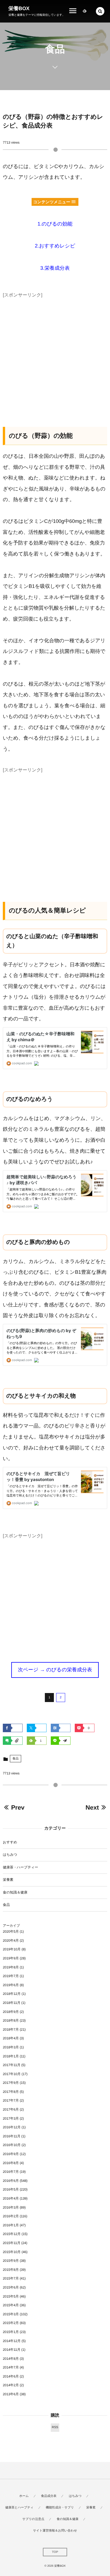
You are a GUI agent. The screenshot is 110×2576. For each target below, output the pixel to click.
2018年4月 (11, 2038)
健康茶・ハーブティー (20, 1867)
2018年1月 (11, 2056)
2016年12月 (12, 2127)
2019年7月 (11, 1976)
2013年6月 (11, 2394)
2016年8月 (11, 2163)
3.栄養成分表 (55, 268)
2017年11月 (12, 2065)
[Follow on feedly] (85, 11)
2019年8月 (11, 1967)
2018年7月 (11, 2029)
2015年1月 (11, 2332)
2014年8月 (11, 2359)
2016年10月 (12, 2145)
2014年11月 (12, 2350)
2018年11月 (12, 2003)
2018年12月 (12, 1994)
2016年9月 (11, 2154)
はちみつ (10, 1855)
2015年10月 (12, 2252)
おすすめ (10, 1842)
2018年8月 (11, 2020)
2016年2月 (11, 2216)
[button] (100, 11)
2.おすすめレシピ (55, 246)
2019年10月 (12, 1949)
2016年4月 (11, 2198)
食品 (16, 1759)
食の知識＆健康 (15, 1892)
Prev (18, 1807)
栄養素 (8, 1880)
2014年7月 (11, 2367)
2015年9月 (11, 2261)
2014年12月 (12, 2341)
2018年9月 (11, 2012)
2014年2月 (11, 2385)
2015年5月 (11, 2296)
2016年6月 (11, 2181)
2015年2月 (11, 2323)
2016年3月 (11, 2207)
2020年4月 (11, 1941)
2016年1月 (11, 2225)
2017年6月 (11, 2109)
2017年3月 (11, 2118)
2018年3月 (11, 2047)
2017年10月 (12, 2074)
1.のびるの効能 (55, 224)
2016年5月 (11, 2189)
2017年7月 (11, 2100)
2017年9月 (11, 2083)
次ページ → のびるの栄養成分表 (55, 1670)
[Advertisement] (55, 355)
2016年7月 (11, 2172)
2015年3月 (11, 2314)
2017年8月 (11, 2092)
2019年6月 (11, 1985)
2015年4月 (11, 2305)
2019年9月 (11, 1958)
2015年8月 (11, 2270)
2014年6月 (11, 2376)
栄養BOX (19, 8)
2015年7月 (11, 2278)
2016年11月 (12, 2136)
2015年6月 (11, 2287)
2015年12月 (12, 2234)
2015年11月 (12, 2243)
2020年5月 (11, 1932)
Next (92, 1807)
